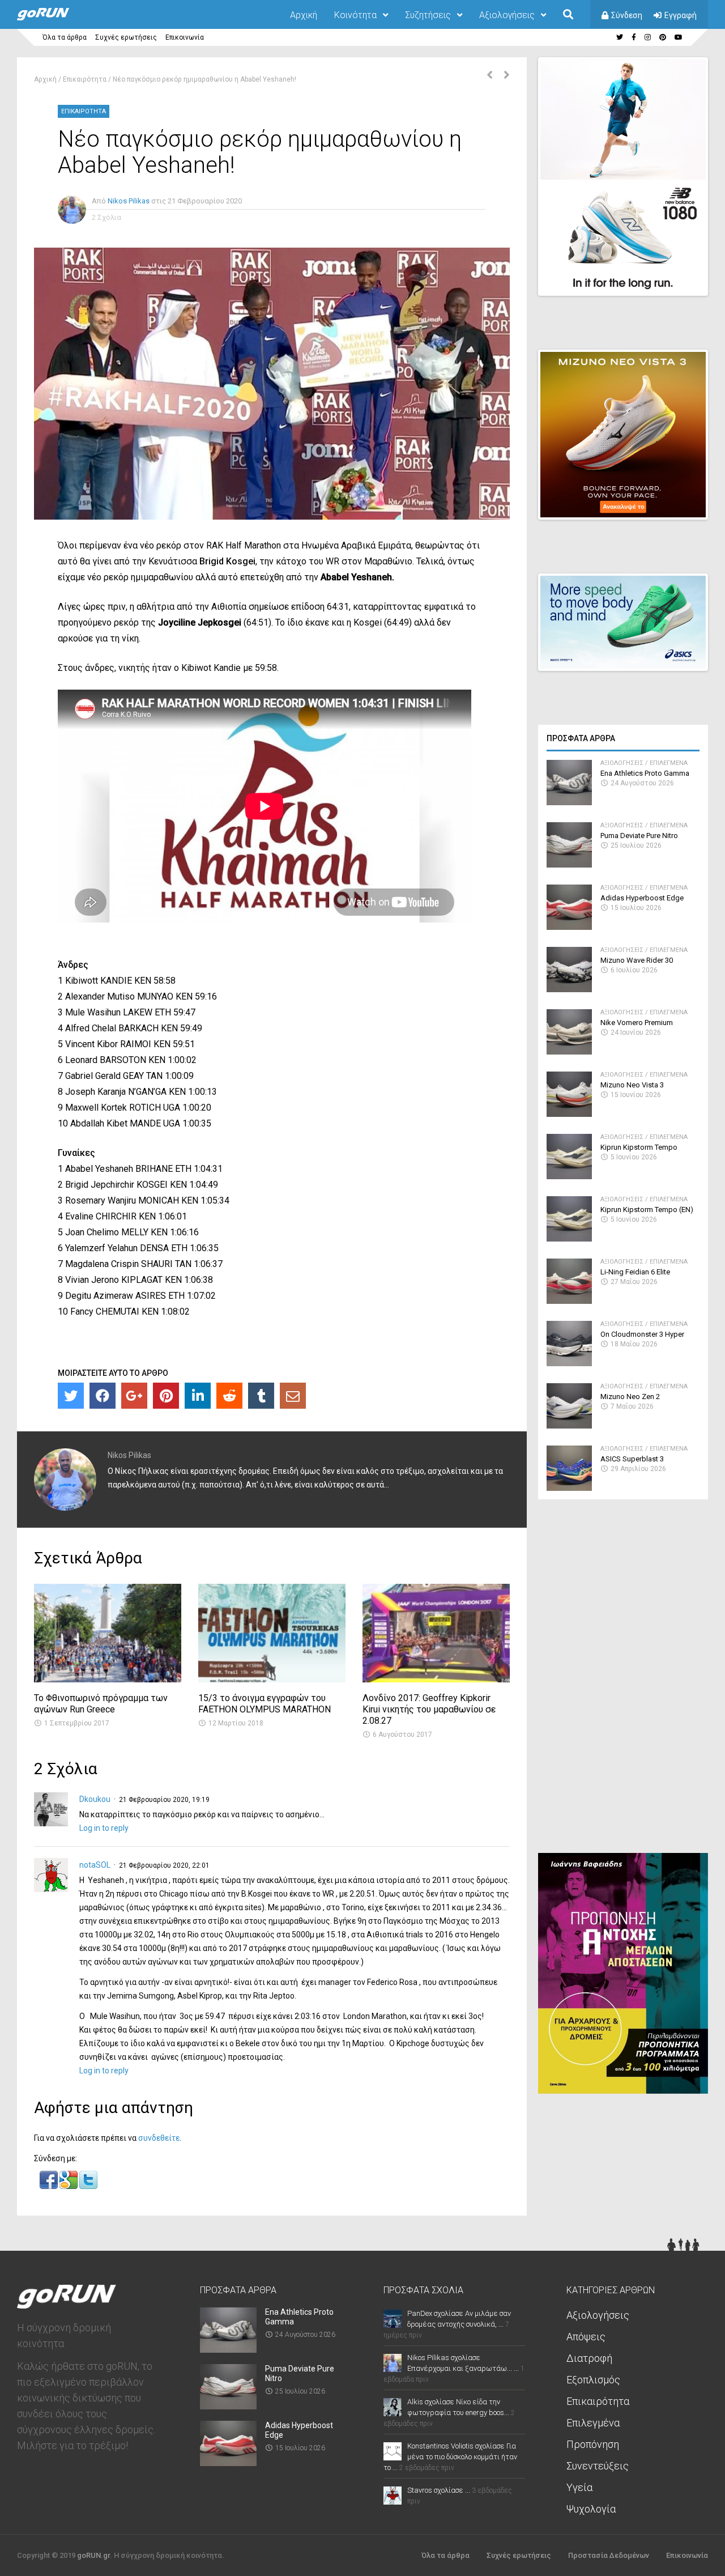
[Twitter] (71, 1396)
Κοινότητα (355, 15)
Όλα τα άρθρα (65, 37)
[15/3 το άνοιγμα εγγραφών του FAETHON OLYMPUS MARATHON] (272, 1679)
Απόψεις (586, 2337)
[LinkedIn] (198, 1396)
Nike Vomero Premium (637, 1023)
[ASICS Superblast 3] (569, 1488)
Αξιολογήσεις (507, 15)
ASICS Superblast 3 (632, 1459)
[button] (50, 2186)
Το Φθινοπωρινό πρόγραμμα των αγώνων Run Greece (101, 1704)
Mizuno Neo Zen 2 (630, 1397)
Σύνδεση (627, 15)
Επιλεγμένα (669, 763)
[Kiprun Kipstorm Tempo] (569, 1176)
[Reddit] (229, 1396)
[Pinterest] (166, 1396)
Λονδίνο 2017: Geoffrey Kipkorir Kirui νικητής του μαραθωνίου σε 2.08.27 (429, 1709)
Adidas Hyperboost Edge (642, 898)
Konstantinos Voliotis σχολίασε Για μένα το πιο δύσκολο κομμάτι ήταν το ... (450, 2457)
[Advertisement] (623, 1681)
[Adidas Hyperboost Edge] (569, 927)
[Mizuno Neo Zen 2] (569, 1425)
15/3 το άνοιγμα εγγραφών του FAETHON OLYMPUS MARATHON (265, 1704)
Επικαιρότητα (85, 79)
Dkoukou (95, 1799)
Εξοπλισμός (593, 2380)
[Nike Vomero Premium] (569, 1051)
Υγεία (579, 2487)
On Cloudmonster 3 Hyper (642, 1334)
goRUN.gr (93, 2555)
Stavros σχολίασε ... (439, 2490)
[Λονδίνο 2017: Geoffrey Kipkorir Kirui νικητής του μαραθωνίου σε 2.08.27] (436, 1679)
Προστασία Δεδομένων (609, 2555)
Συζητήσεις (428, 15)
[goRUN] (54, 18)
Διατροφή (589, 2358)
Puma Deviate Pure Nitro (639, 836)
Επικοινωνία (185, 37)
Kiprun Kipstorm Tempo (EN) (647, 1210)
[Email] (293, 1396)
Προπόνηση (593, 2444)
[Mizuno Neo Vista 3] (569, 1114)
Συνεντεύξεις (598, 2466)
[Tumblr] (261, 1396)
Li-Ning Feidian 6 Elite (635, 1272)
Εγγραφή (681, 15)
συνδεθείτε (159, 2138)
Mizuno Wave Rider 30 (637, 960)
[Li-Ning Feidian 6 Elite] (569, 1301)
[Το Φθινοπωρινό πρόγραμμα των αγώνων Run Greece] (108, 1679)
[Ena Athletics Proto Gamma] (569, 802)
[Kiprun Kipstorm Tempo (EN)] (569, 1238)
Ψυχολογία (591, 2509)
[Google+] (134, 1396)
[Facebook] (103, 1396)
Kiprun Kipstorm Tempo (639, 1147)
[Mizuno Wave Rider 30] (569, 989)
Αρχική (304, 15)
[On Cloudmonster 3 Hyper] (569, 1363)
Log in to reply (104, 1828)
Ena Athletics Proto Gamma (645, 773)
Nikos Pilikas (129, 201)
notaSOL (95, 1865)
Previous (641, 277)
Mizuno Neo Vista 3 (632, 1085)
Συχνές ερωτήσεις (126, 37)
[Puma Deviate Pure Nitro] (569, 864)
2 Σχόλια (106, 217)
